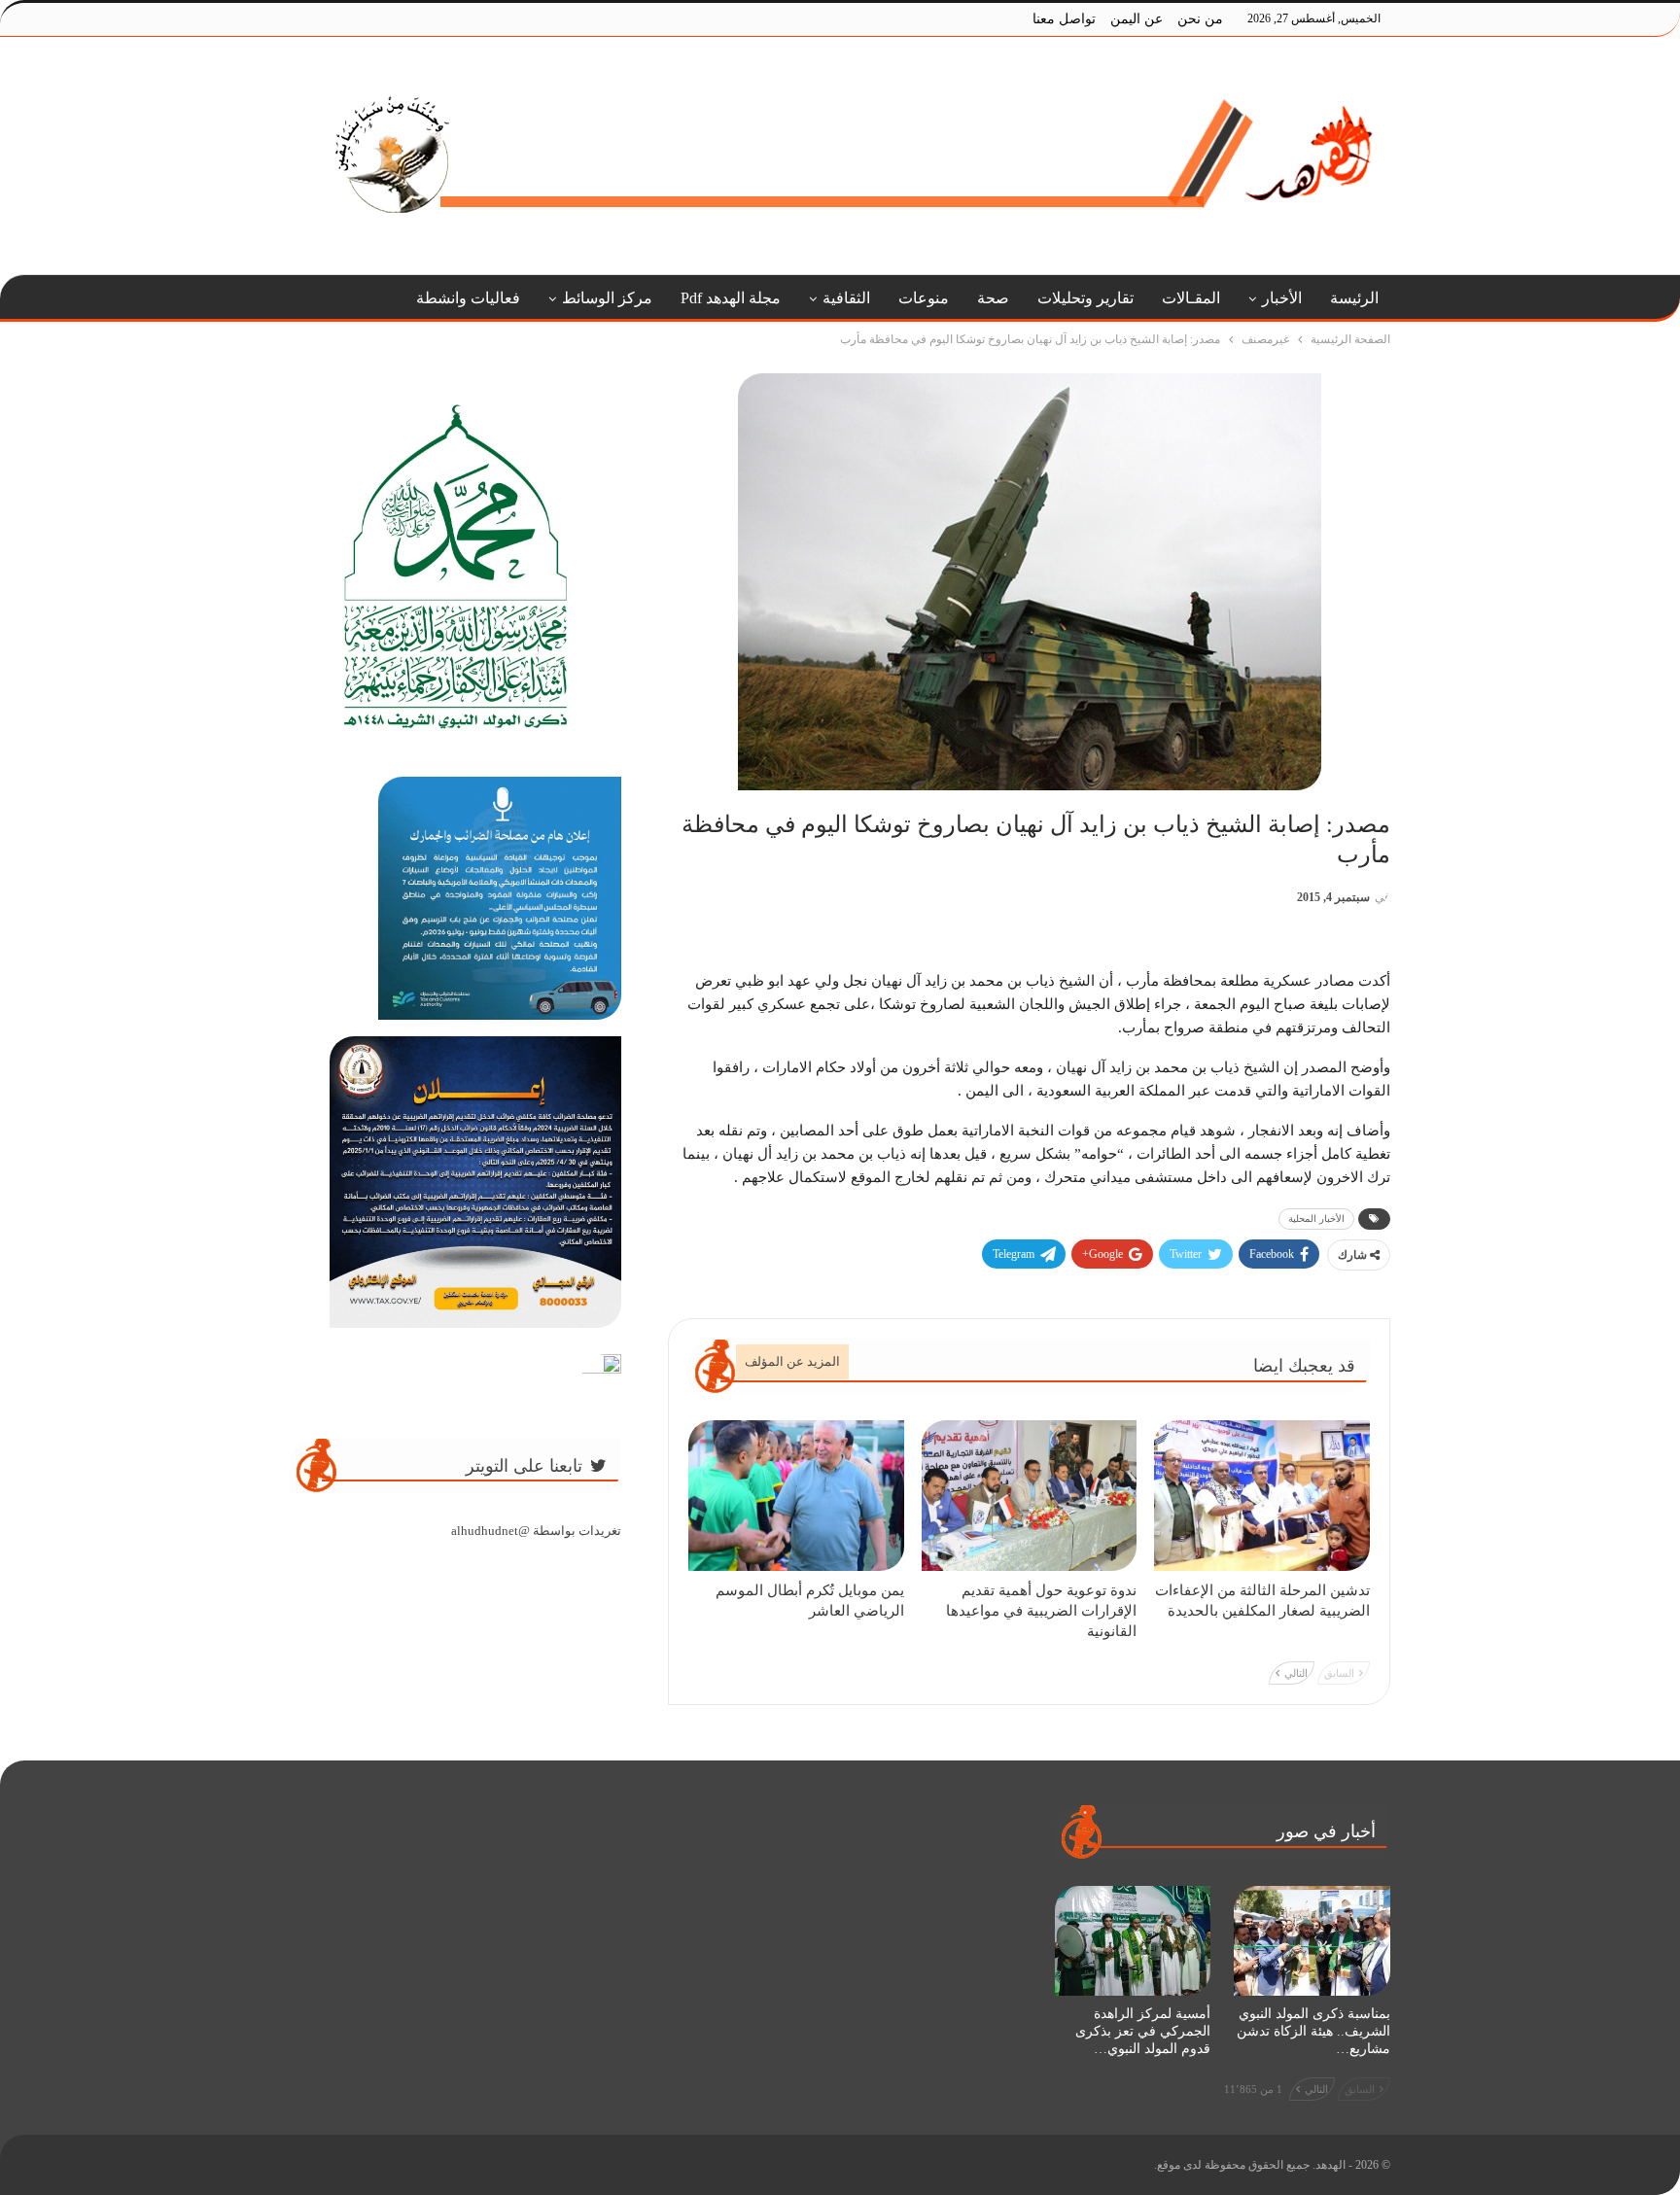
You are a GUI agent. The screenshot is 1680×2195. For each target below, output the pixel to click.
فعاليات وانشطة (468, 298)
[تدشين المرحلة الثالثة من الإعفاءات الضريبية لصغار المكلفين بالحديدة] (1262, 1496)
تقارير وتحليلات (1085, 298)
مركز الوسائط (607, 298)
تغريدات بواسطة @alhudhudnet (536, 1531)
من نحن (1200, 19)
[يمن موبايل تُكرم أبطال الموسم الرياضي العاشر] (796, 1496)
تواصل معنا (1064, 19)
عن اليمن (1137, 19)
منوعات (924, 298)
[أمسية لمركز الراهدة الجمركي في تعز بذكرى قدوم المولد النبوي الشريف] (1133, 1940)
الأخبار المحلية (1316, 1219)
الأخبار (1282, 298)
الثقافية (846, 298)
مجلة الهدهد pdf (731, 298)
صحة (993, 298)
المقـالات (1191, 298)
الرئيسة (1354, 298)
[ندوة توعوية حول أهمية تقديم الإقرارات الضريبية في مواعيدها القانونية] (1030, 1496)
